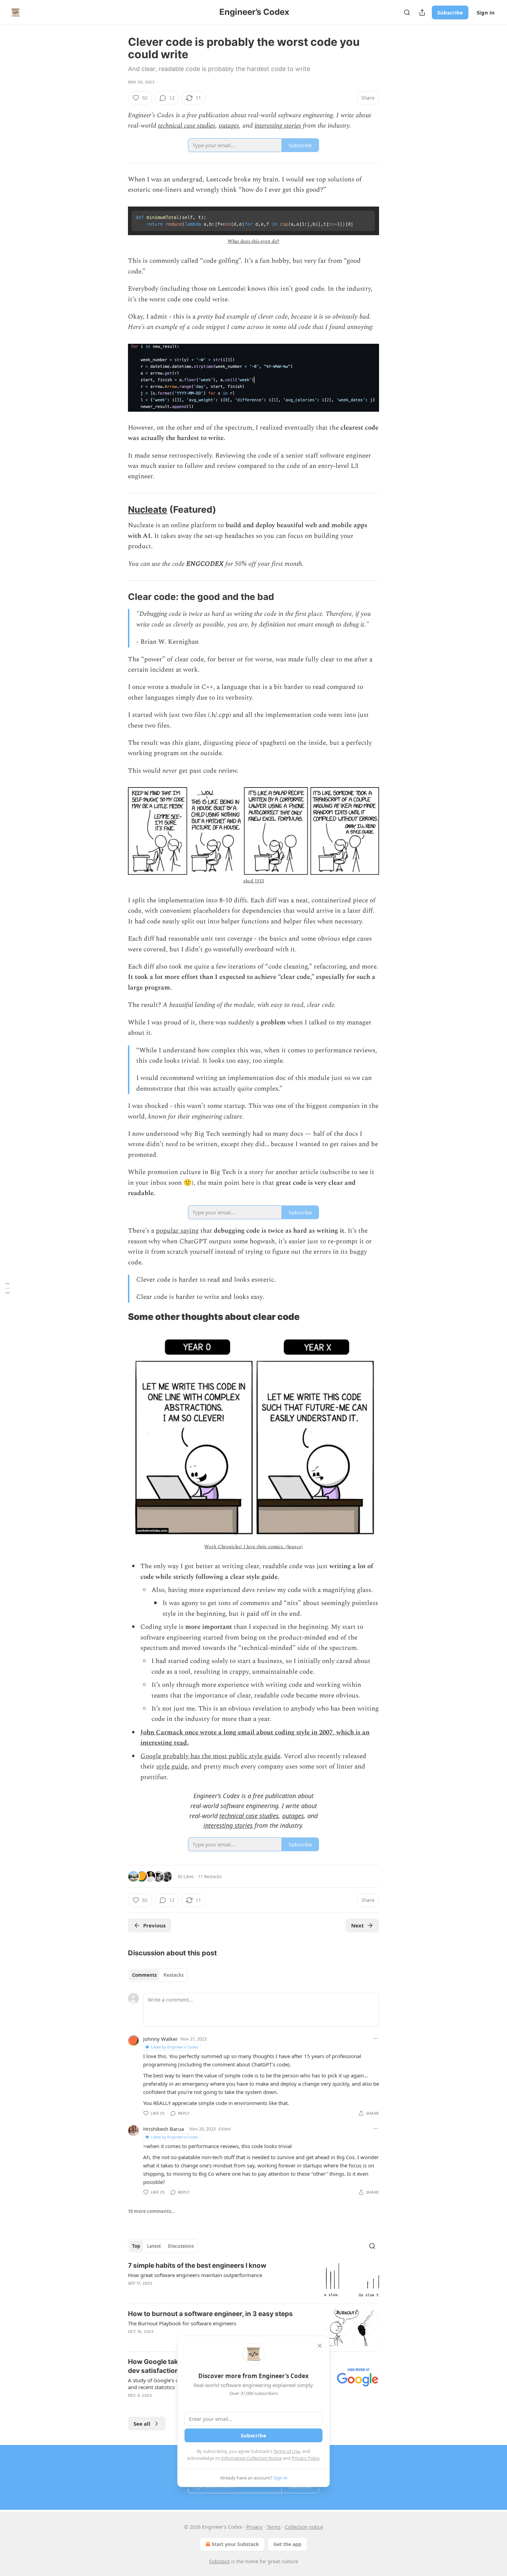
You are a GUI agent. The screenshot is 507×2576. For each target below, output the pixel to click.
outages (229, 126)
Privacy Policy (306, 2458)
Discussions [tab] (181, 2246)
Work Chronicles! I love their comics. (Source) (253, 1547)
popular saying (177, 1231)
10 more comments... (152, 2211)
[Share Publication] (422, 12)
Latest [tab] (154, 2246)
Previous (154, 1925)
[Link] (118, 510)
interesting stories (278, 126)
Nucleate (148, 509)
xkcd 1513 (254, 881)
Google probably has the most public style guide (210, 1756)
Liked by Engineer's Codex (175, 2047)
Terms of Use (287, 2451)
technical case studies (187, 126)
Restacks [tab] (173, 1975)
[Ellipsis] (376, 2038)
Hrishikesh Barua (163, 2129)
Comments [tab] (144, 1975)
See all (142, 2424)
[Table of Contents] (8, 1288)
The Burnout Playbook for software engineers (182, 2323)
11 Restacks (210, 1876)
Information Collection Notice (251, 2458)
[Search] (407, 12)
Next (357, 1925)
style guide (172, 1767)
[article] (254, 2280)
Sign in (486, 12)
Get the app (287, 2544)
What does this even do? (254, 241)
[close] (320, 2346)
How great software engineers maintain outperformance (195, 2275)
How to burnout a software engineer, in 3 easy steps (210, 2314)
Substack (219, 2561)
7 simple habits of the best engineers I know (197, 2266)
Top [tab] (136, 2246)
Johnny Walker (160, 2039)
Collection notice (304, 2527)
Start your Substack (235, 2544)
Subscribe (450, 12)
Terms (274, 2527)
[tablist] (158, 1975)
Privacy (254, 2527)
